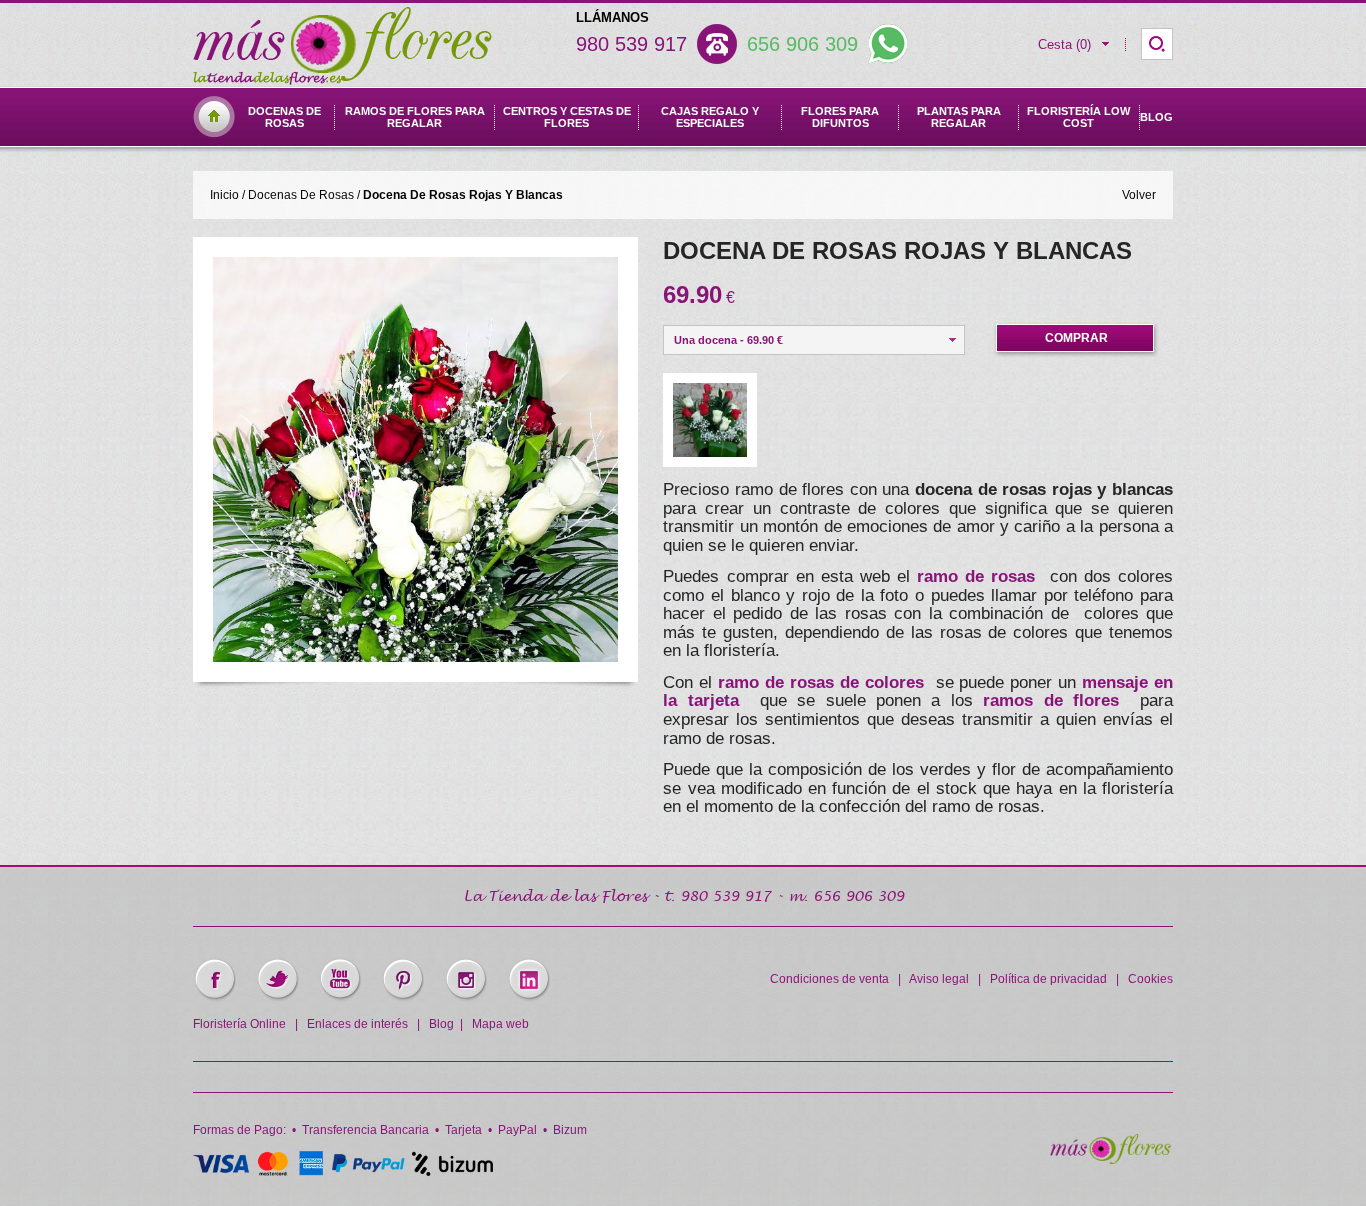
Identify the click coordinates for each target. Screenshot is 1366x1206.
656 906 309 (802, 44)
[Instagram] (465, 998)
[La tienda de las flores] (1110, 1160)
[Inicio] (214, 134)
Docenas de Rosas (284, 117)
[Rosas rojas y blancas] (415, 656)
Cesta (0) (1064, 44)
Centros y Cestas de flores (567, 117)
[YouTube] (340, 998)
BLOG (1156, 117)
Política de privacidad (1048, 979)
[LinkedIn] (528, 998)
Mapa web (500, 1024)
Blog (441, 1024)
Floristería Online (239, 1024)
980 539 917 (631, 44)
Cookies (1150, 979)
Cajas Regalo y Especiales (710, 117)
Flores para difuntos (840, 117)
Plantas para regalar (959, 117)
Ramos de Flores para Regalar (415, 117)
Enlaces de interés (357, 1024)
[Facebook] (214, 998)
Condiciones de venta (829, 979)
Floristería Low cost (1078, 117)
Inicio (224, 195)
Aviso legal (939, 979)
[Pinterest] (402, 998)
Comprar (1076, 338)
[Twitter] (277, 998)
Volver (1139, 195)
